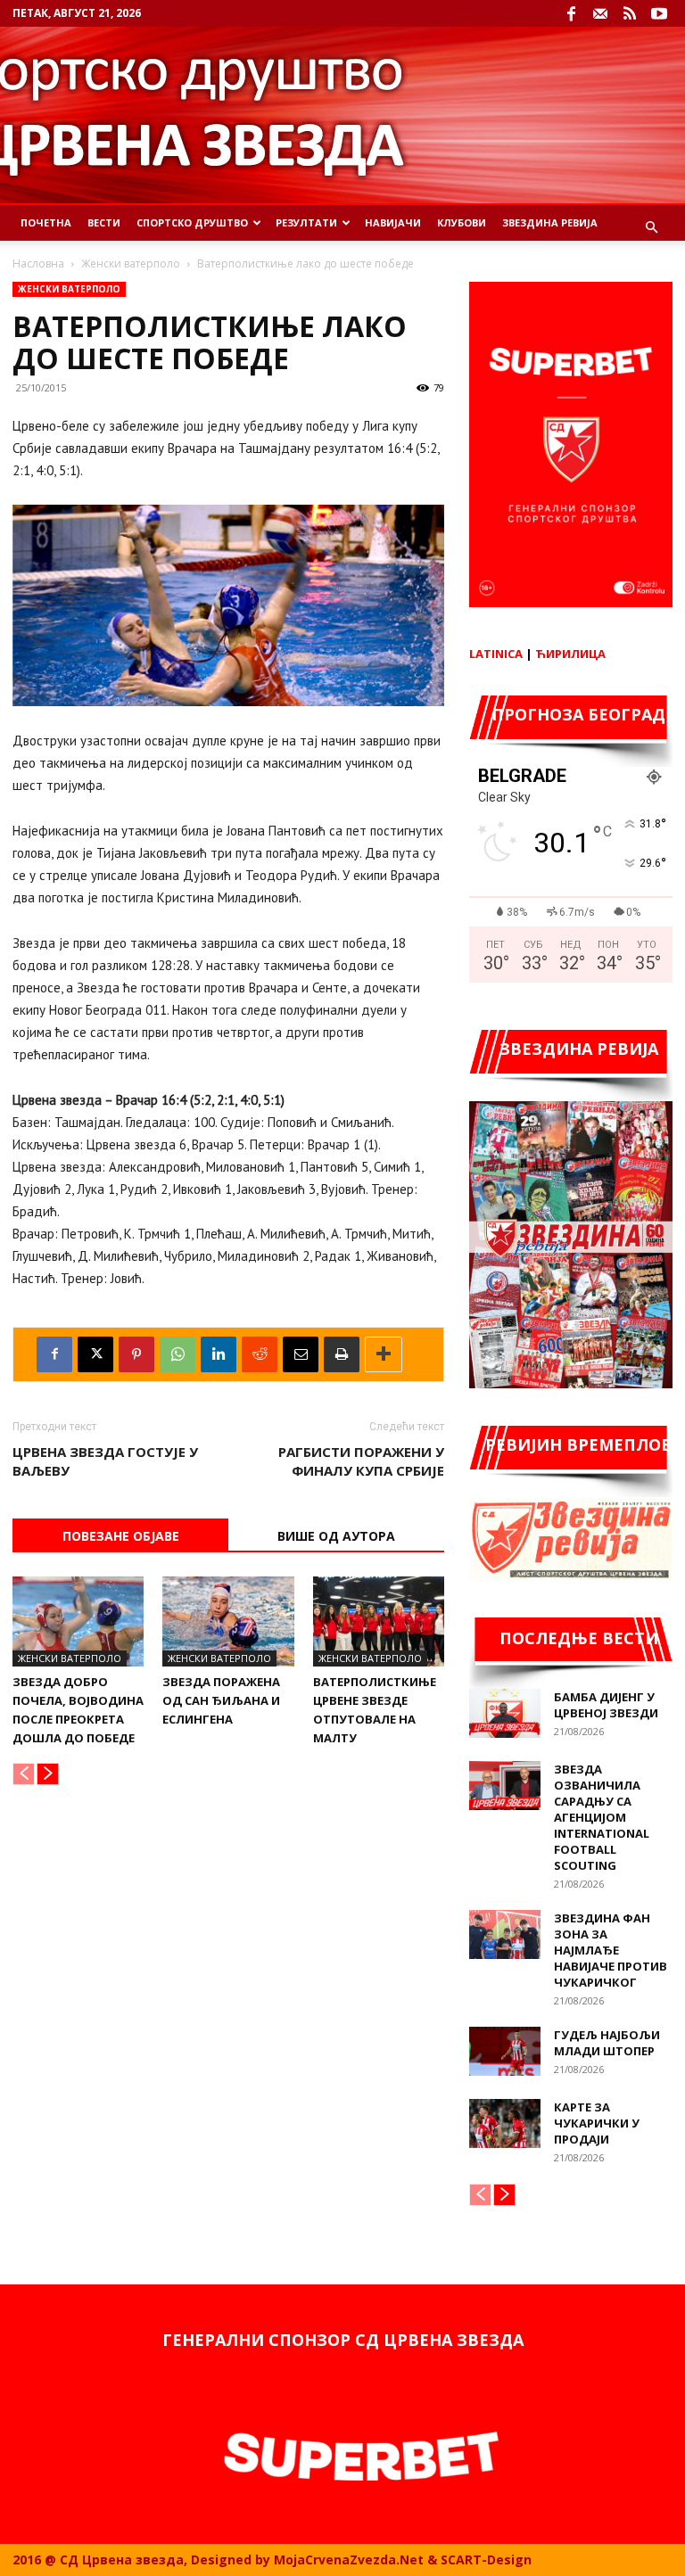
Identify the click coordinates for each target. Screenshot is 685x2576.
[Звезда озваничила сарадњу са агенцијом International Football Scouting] (505, 1786)
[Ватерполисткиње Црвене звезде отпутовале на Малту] (379, 1621)
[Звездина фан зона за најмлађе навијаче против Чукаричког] (505, 1934)
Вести (104, 222)
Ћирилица (570, 654)
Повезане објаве (121, 1536)
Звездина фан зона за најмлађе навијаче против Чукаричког (611, 1950)
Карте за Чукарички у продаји (597, 2123)
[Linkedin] (219, 1354)
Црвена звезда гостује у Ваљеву (105, 1461)
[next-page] (48, 1774)
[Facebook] (571, 13)
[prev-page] (24, 1774)
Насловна (38, 263)
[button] (651, 228)
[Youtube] (659, 13)
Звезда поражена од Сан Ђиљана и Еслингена (221, 1700)
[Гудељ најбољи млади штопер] (505, 2051)
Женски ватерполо (131, 263)
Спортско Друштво (192, 222)
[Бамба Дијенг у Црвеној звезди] (505, 1713)
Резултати (306, 222)
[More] (384, 1354)
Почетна (46, 222)
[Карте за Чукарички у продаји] (505, 2123)
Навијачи (393, 222)
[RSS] (630, 13)
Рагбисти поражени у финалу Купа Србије (361, 1461)
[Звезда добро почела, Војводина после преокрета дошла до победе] (78, 1621)
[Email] (301, 1354)
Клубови (462, 222)
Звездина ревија (550, 222)
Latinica (496, 654)
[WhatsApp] (177, 1354)
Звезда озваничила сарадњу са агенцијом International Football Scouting (602, 1817)
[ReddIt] (260, 1354)
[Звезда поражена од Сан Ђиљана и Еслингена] (228, 1621)
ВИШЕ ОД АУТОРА (336, 1536)
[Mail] (600, 13)
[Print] (342, 1354)
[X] (95, 1354)
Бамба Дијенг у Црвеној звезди (606, 1705)
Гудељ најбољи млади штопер (607, 2043)
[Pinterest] (136, 1354)
